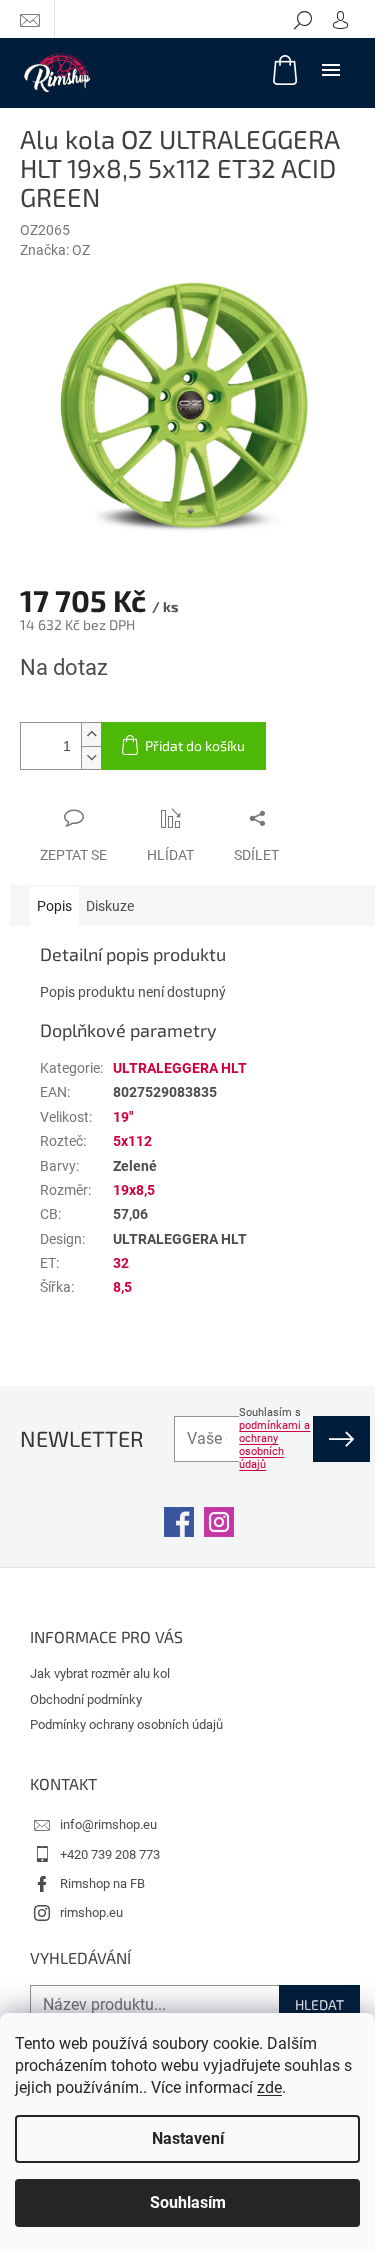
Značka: (55, 250)
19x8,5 (134, 1190)
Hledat (319, 2004)
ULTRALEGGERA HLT (180, 1068)
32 (121, 1263)
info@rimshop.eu (108, 1824)
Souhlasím (188, 2202)
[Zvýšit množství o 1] (91, 734)
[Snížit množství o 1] (91, 757)
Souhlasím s (274, 1438)
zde (269, 2087)
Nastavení (188, 2138)
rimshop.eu (91, 1912)
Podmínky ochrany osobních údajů (126, 1724)
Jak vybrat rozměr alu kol (100, 1673)
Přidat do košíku (195, 745)
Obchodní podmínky (86, 1699)
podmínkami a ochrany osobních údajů (274, 1445)
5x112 (132, 1141)
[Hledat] (303, 19)
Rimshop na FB (102, 1883)
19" (123, 1117)
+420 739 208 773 (110, 1854)
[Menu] (331, 69)
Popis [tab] (54, 906)
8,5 (122, 1287)
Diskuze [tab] (110, 906)
